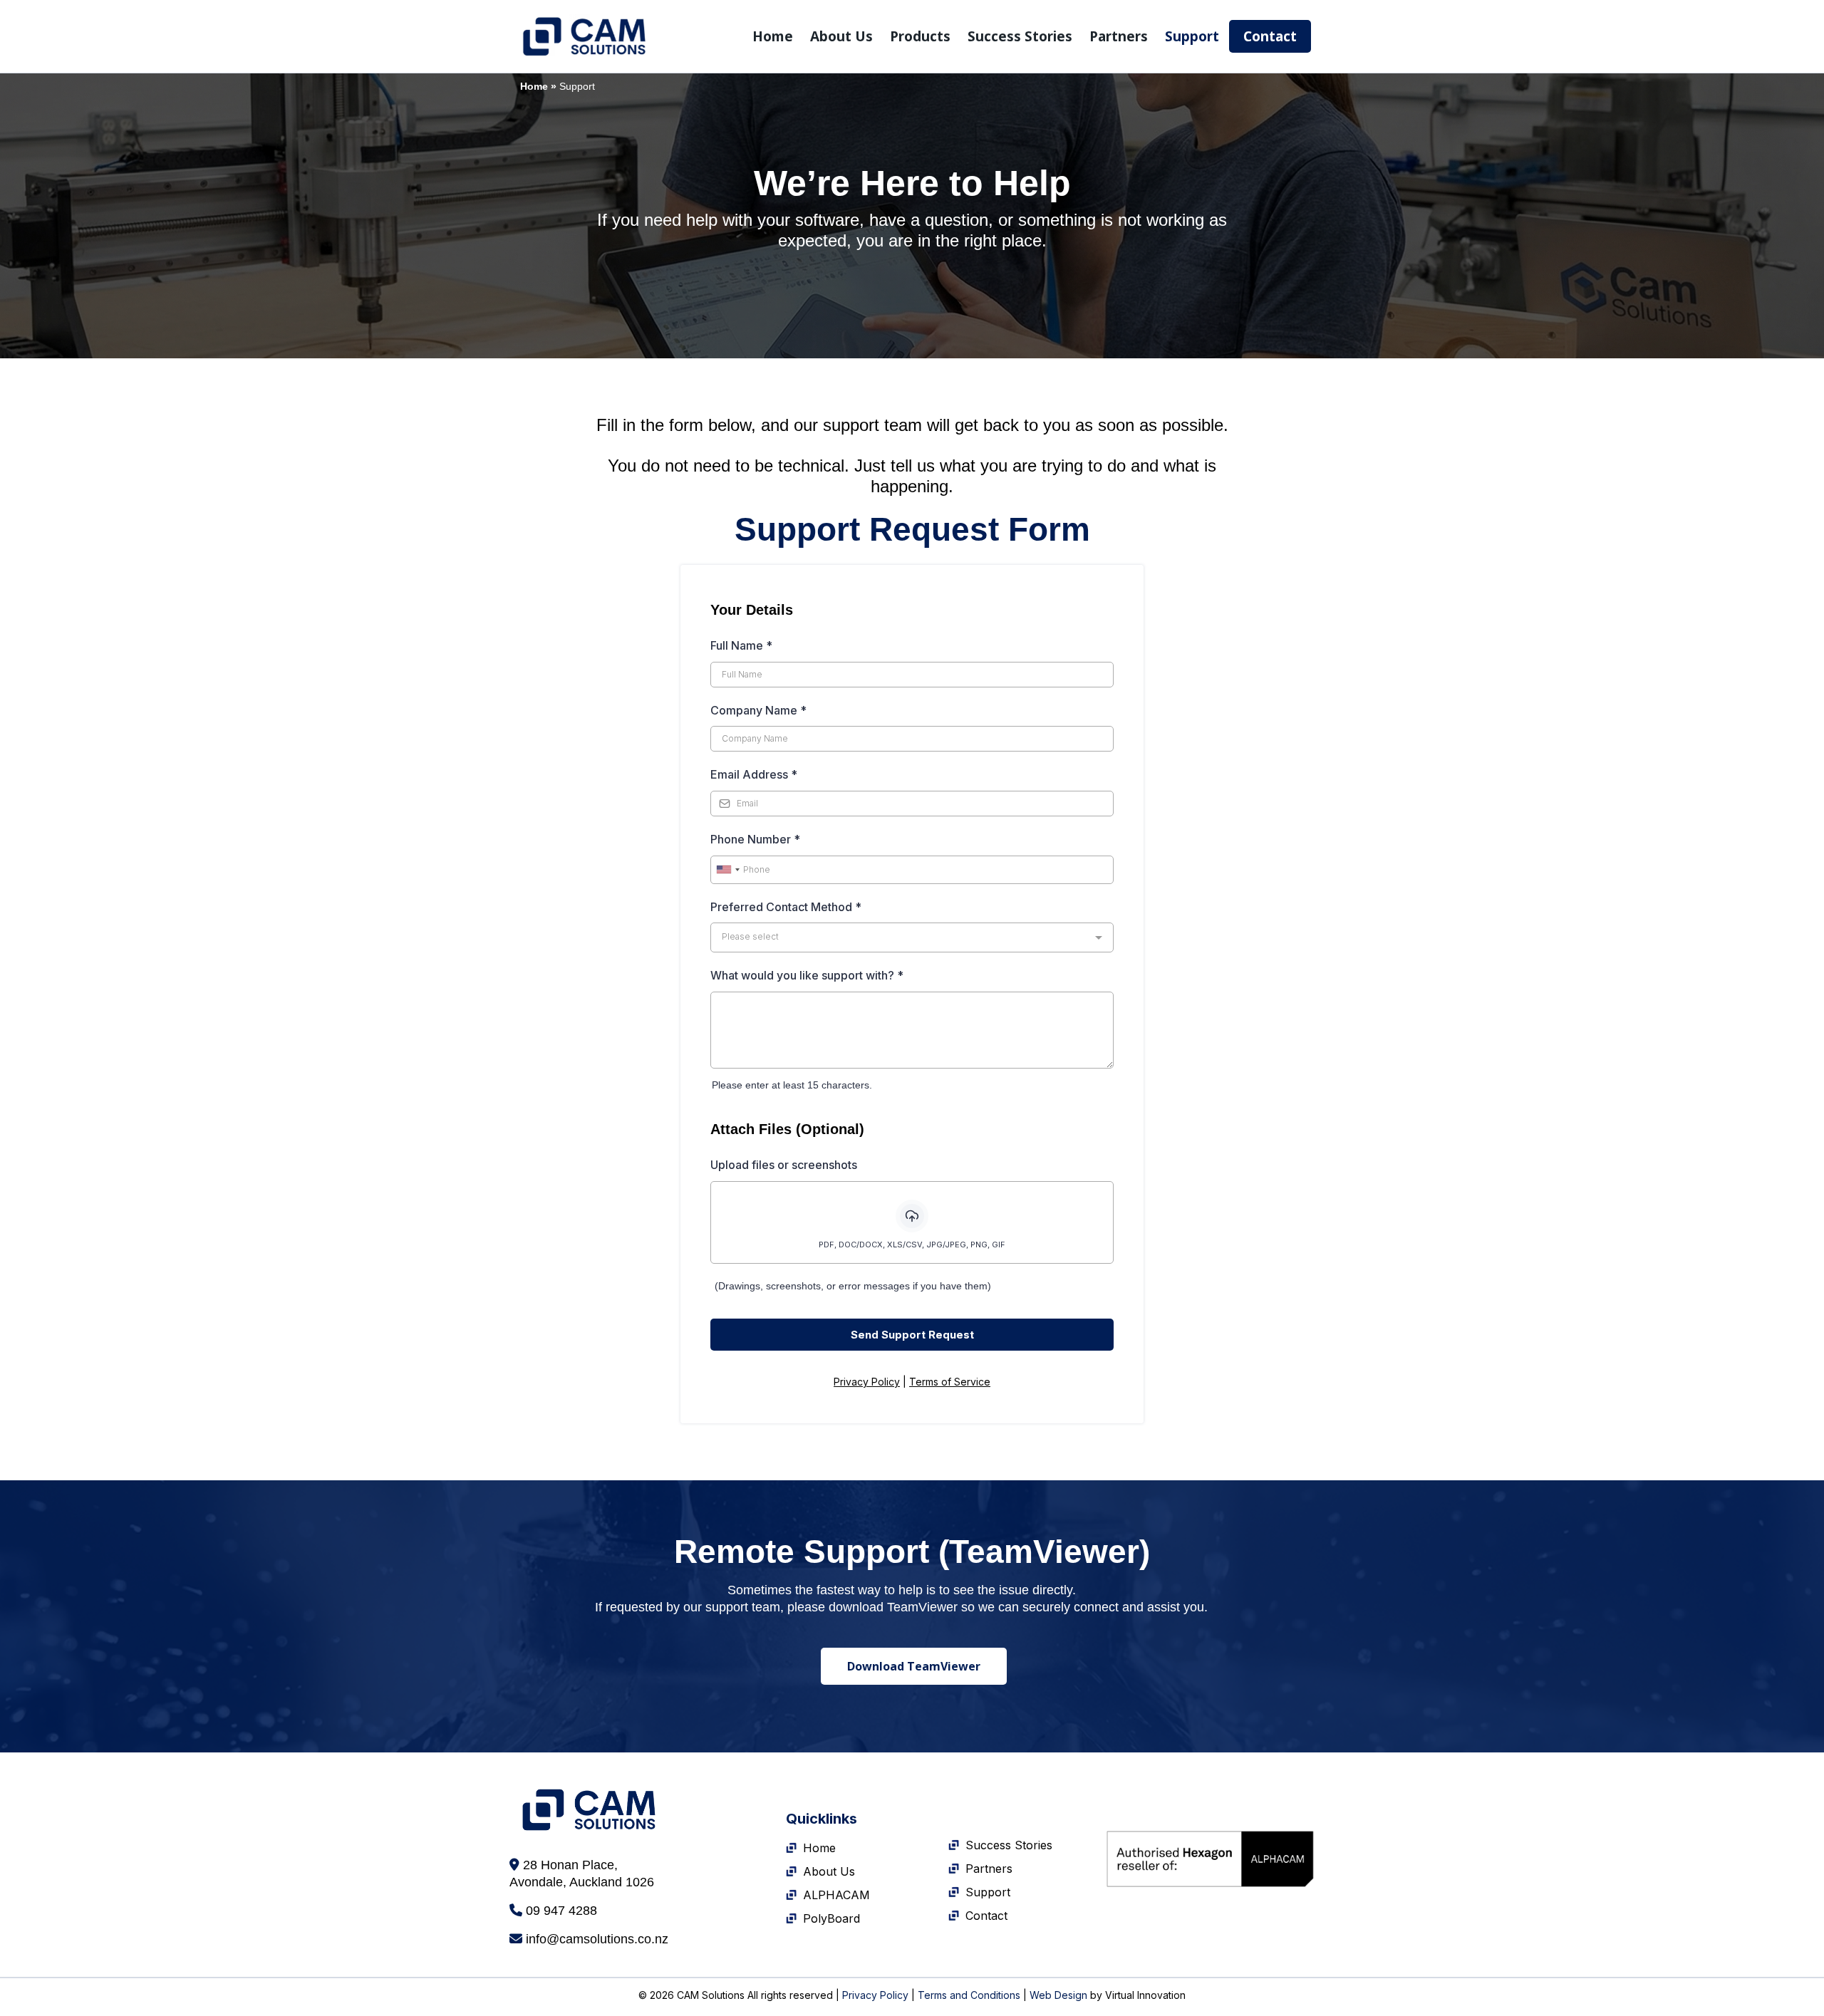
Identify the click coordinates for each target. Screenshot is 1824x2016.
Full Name (741, 645)
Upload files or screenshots (785, 1165)
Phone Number (755, 839)
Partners (1119, 36)
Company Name (758, 710)
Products (920, 36)
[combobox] (727, 870)
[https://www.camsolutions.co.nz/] (584, 36)
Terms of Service (950, 1382)
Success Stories (1020, 36)
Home (773, 36)
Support (1192, 36)
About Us (841, 36)
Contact (1270, 36)
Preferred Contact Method (786, 907)
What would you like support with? (807, 975)
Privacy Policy (867, 1382)
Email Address (754, 774)
